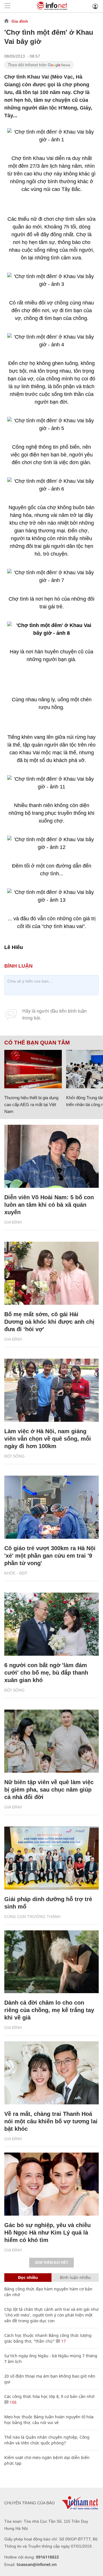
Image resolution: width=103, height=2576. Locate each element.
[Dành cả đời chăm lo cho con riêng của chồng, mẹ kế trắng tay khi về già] (51, 1962)
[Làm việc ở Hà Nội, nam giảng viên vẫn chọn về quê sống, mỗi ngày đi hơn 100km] (51, 1390)
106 (13, 2402)
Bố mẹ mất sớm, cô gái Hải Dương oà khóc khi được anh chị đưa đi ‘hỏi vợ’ (49, 1322)
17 (63, 2341)
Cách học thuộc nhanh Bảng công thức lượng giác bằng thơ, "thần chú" (48, 2338)
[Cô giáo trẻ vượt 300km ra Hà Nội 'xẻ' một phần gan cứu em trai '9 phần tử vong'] (51, 1507)
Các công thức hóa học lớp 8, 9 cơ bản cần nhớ (49, 2396)
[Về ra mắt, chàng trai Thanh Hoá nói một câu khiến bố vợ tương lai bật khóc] (51, 2073)
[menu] (7, 6)
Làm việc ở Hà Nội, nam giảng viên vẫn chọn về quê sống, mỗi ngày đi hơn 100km (48, 1439)
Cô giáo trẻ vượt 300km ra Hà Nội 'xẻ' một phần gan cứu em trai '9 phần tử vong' (50, 1556)
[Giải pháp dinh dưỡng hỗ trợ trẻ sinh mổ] (51, 1858)
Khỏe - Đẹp (16, 1573)
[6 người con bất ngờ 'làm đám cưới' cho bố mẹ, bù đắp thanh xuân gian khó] (51, 1624)
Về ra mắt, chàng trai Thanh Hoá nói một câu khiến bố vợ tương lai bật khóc (51, 2121)
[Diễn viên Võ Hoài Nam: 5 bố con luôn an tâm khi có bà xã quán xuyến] (51, 1156)
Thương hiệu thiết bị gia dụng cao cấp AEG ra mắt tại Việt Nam (31, 1105)
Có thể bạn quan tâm (37, 1043)
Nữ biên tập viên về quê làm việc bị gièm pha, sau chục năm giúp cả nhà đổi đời (49, 1790)
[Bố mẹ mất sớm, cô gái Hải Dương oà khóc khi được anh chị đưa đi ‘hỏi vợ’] (51, 1273)
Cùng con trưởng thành (32, 1917)
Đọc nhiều (28, 2277)
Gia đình (20, 21)
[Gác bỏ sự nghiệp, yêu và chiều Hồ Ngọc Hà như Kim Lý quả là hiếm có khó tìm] (51, 2184)
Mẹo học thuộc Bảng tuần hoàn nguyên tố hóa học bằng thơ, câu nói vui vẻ (49, 2420)
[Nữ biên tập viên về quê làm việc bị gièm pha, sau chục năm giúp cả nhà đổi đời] (51, 1741)
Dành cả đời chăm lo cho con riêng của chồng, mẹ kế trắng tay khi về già (49, 2010)
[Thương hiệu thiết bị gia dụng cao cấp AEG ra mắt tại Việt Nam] (33, 1069)
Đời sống (14, 1456)
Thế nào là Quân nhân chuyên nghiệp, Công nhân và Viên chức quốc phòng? (47, 2440)
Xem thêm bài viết (51, 2263)
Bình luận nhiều (75, 2277)
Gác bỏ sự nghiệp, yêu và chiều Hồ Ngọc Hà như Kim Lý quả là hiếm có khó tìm (47, 2233)
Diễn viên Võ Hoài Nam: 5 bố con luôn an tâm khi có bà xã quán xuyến (49, 1205)
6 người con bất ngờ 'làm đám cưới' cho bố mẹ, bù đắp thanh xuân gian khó (46, 1673)
